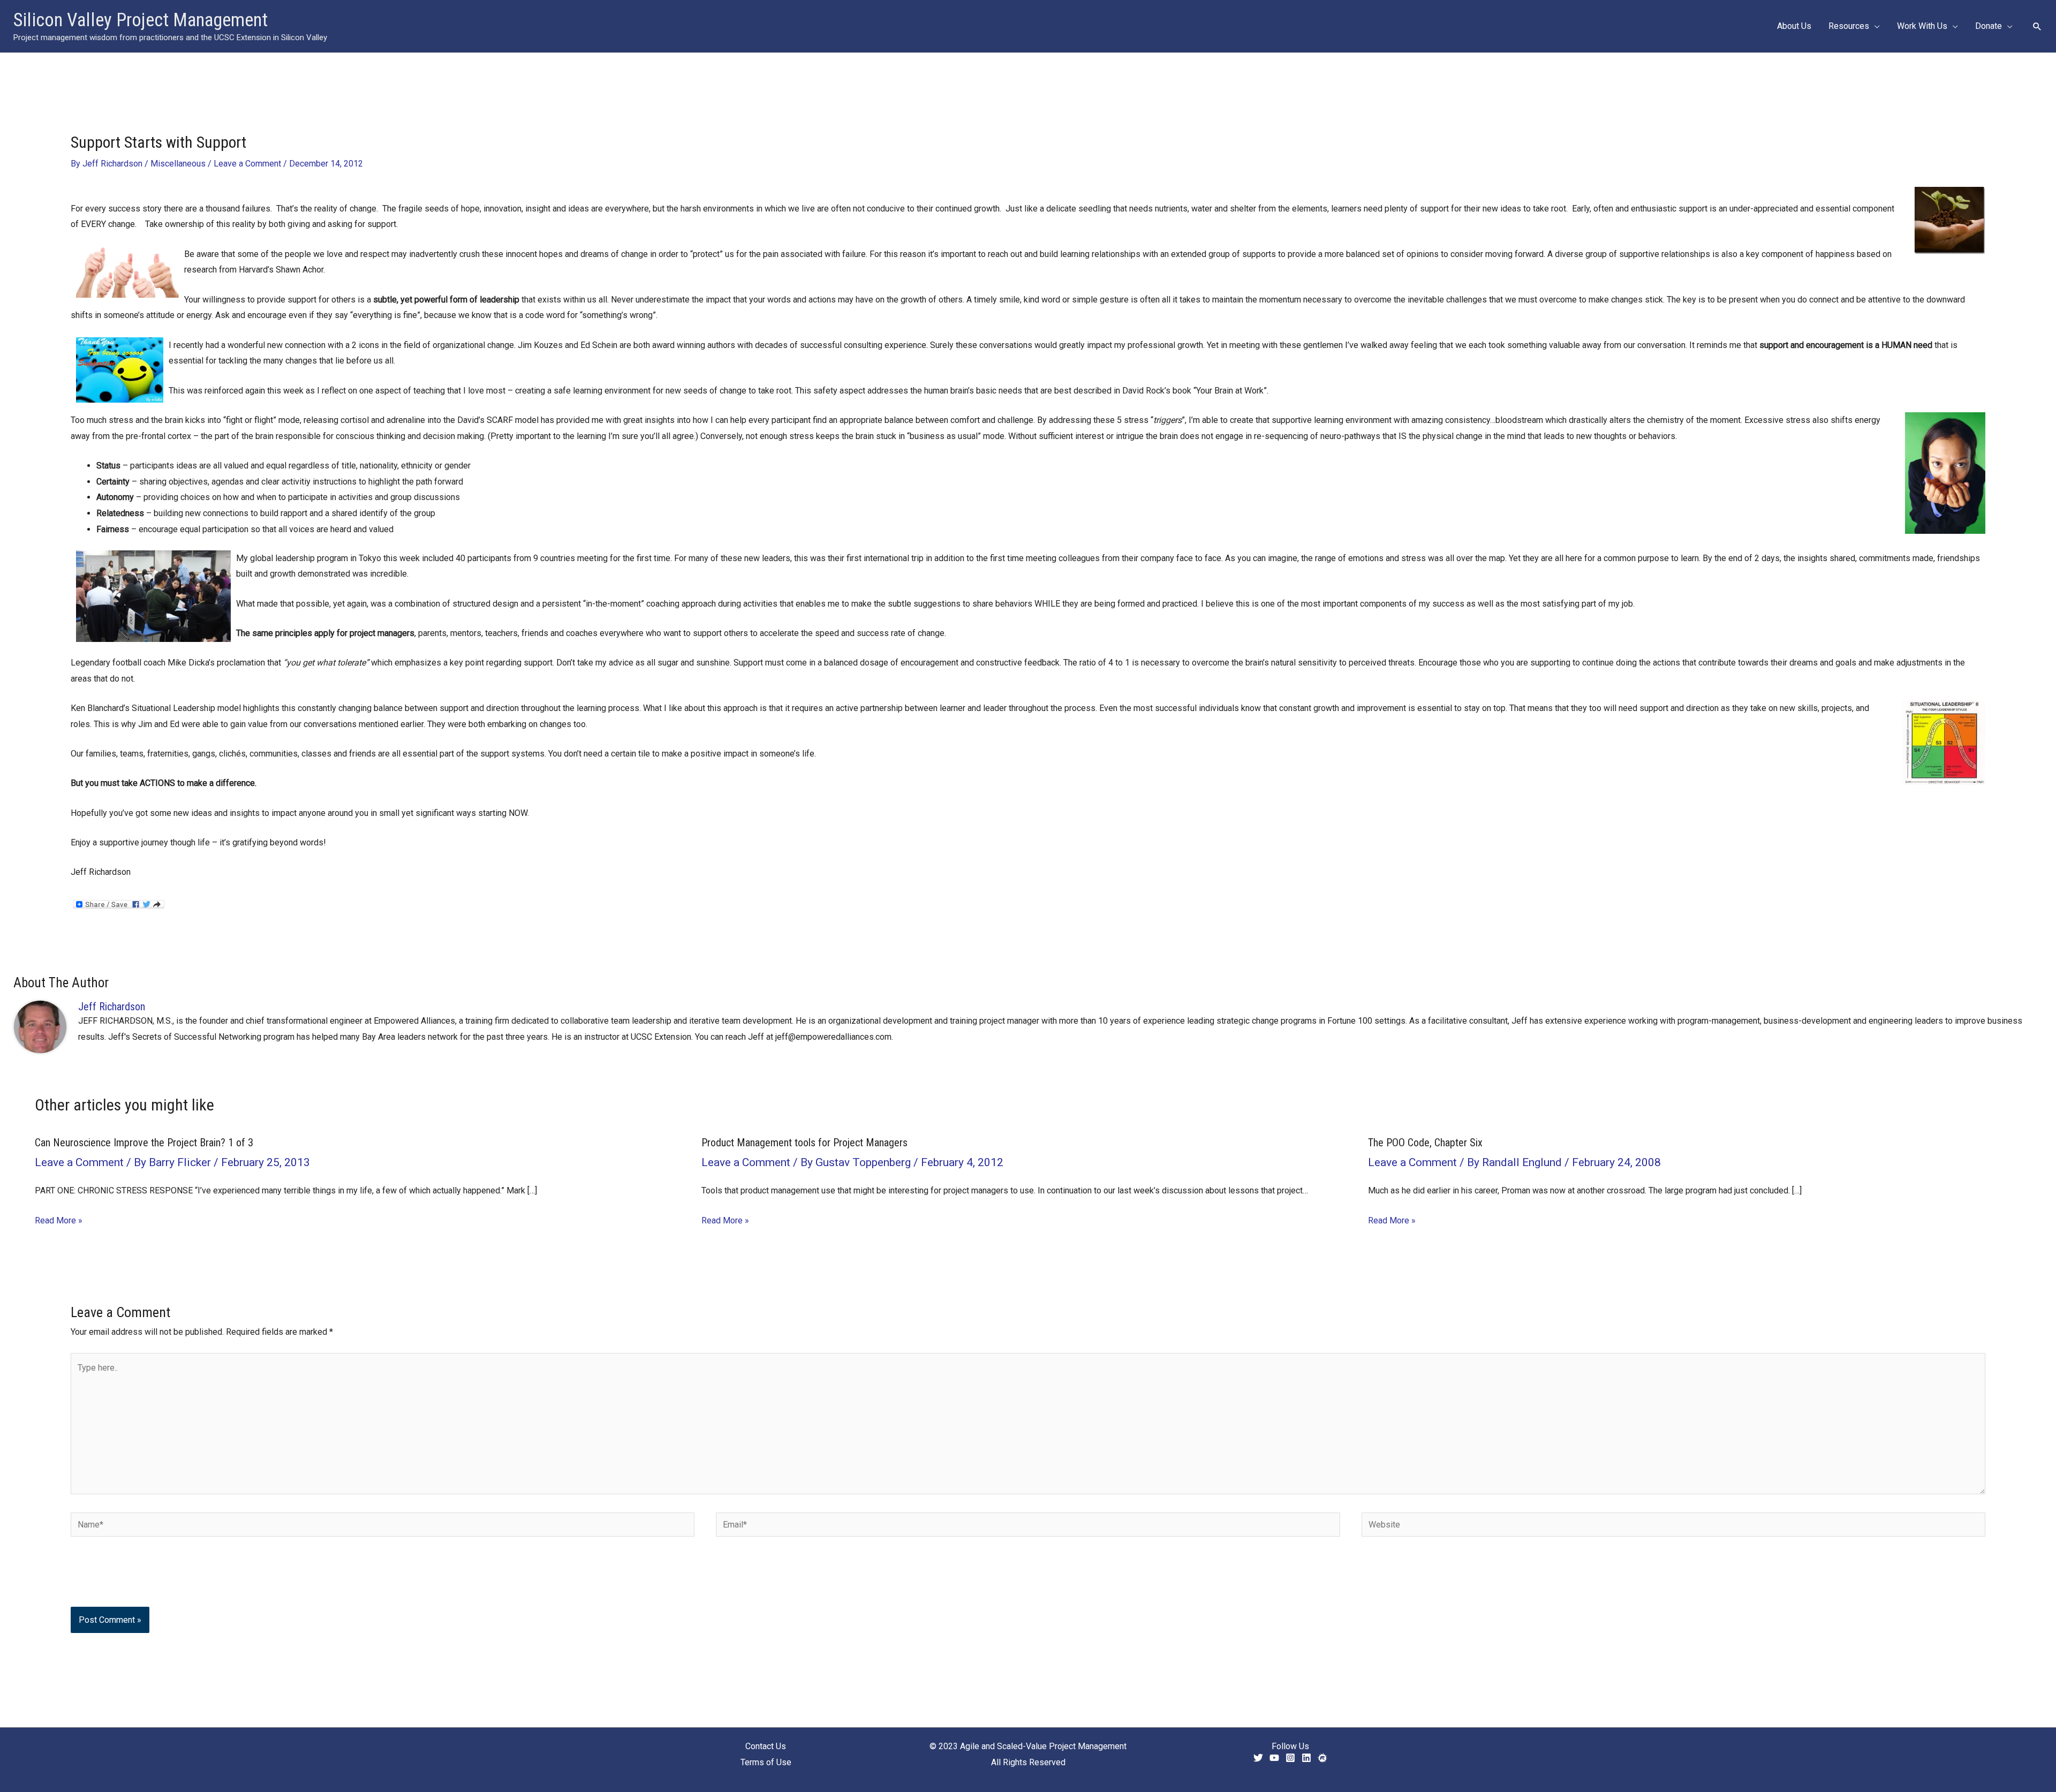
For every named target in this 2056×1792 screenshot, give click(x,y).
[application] (1874, 26)
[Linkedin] (1306, 1758)
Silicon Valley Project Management (141, 20)
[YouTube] (1274, 1758)
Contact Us (766, 1746)
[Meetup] (1322, 1758)
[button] (2037, 26)
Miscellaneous (178, 164)
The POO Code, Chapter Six (1425, 1143)
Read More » (59, 1220)
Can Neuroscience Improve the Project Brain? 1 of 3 (144, 1143)
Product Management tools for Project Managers (804, 1143)
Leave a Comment (247, 164)
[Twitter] (1258, 1758)
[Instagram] (1290, 1758)
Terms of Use (766, 1762)
